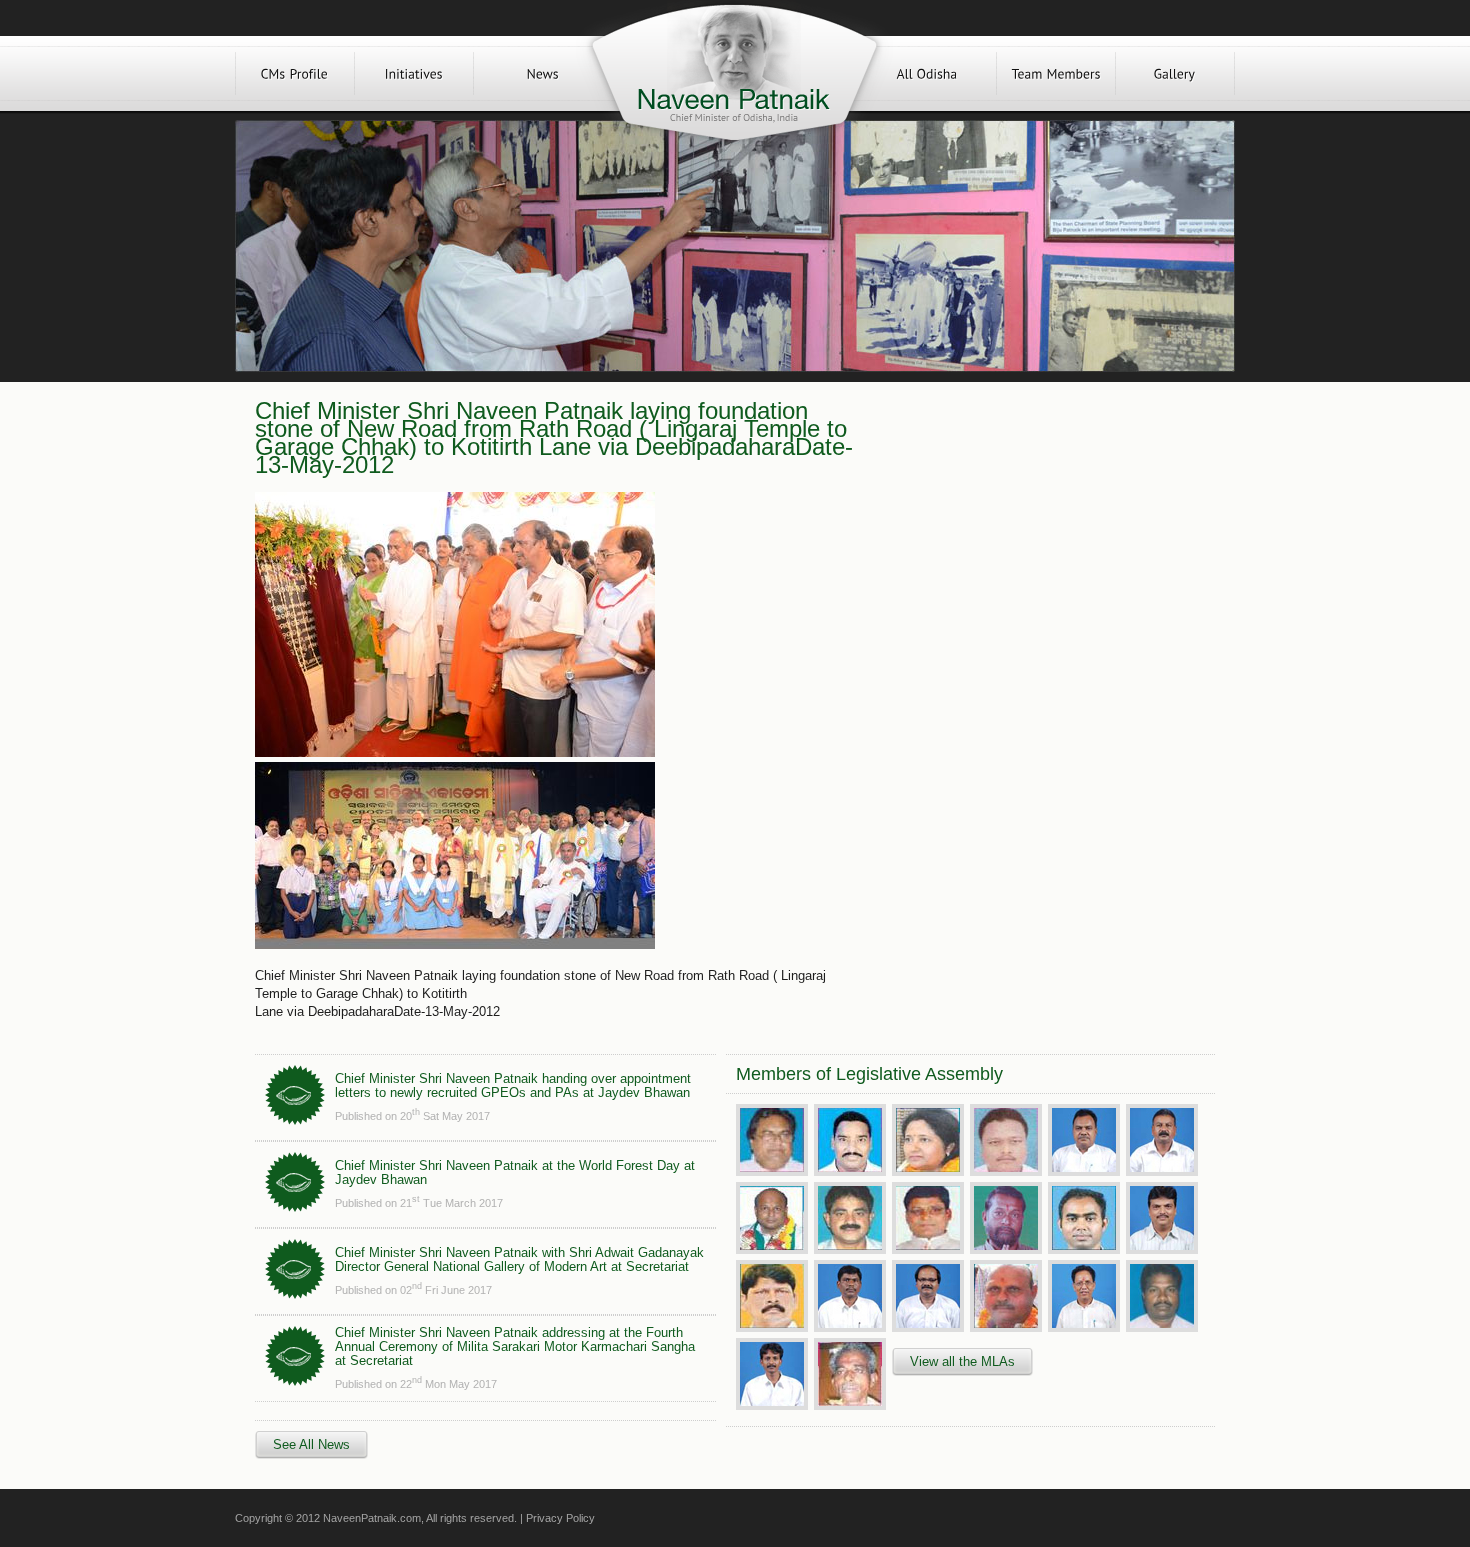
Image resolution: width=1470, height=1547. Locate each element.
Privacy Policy (560, 1518)
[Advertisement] (1033, 542)
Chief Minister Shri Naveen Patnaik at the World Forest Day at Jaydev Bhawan (515, 1172)
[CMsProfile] (295, 73)
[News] (543, 73)
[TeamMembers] (1056, 73)
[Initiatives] (414, 73)
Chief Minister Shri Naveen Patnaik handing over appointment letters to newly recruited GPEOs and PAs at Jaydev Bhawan (513, 1085)
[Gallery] (1175, 73)
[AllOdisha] (927, 73)
